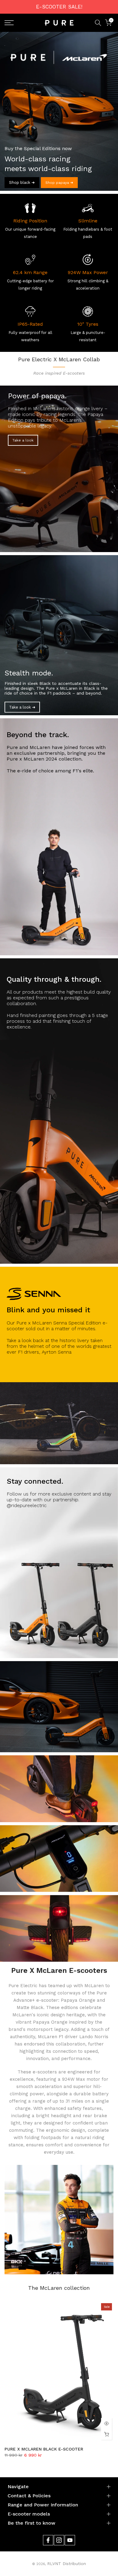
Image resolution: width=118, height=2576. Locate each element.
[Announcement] (59, 7)
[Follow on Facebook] (48, 2540)
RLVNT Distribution (67, 2564)
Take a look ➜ (22, 707)
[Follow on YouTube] (70, 2540)
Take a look (23, 440)
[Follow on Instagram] (59, 2540)
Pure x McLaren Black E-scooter (44, 2449)
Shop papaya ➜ (59, 183)
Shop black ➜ (22, 182)
